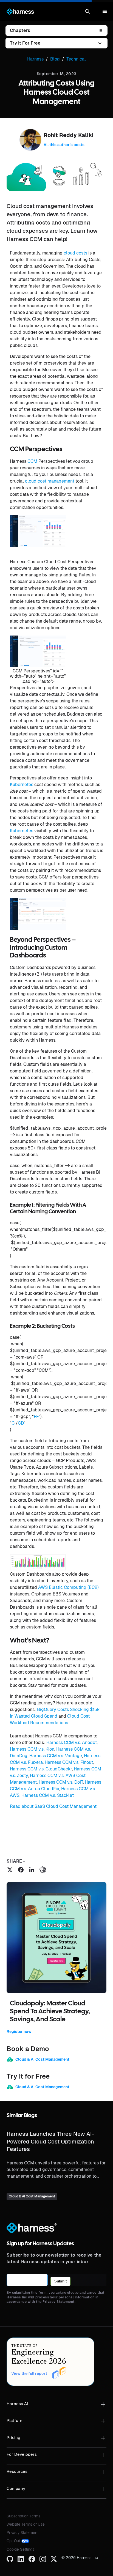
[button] (88, 12)
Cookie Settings (20, 2549)
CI (14, 1423)
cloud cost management (50, 481)
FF (36, 1416)
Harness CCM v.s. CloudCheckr (41, 1769)
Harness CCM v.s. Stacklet (48, 1795)
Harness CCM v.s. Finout (69, 1762)
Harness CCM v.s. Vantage (56, 1756)
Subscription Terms (23, 2516)
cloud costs (75, 253)
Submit (60, 2281)
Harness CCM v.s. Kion (32, 1749)
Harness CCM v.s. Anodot (72, 1743)
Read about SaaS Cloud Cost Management (53, 1806)
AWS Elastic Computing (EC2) (68, 1587)
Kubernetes (22, 785)
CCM (32, 461)
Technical (76, 59)
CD (21, 1423)
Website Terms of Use (26, 2524)
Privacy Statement (23, 2533)
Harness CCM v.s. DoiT (61, 1782)
